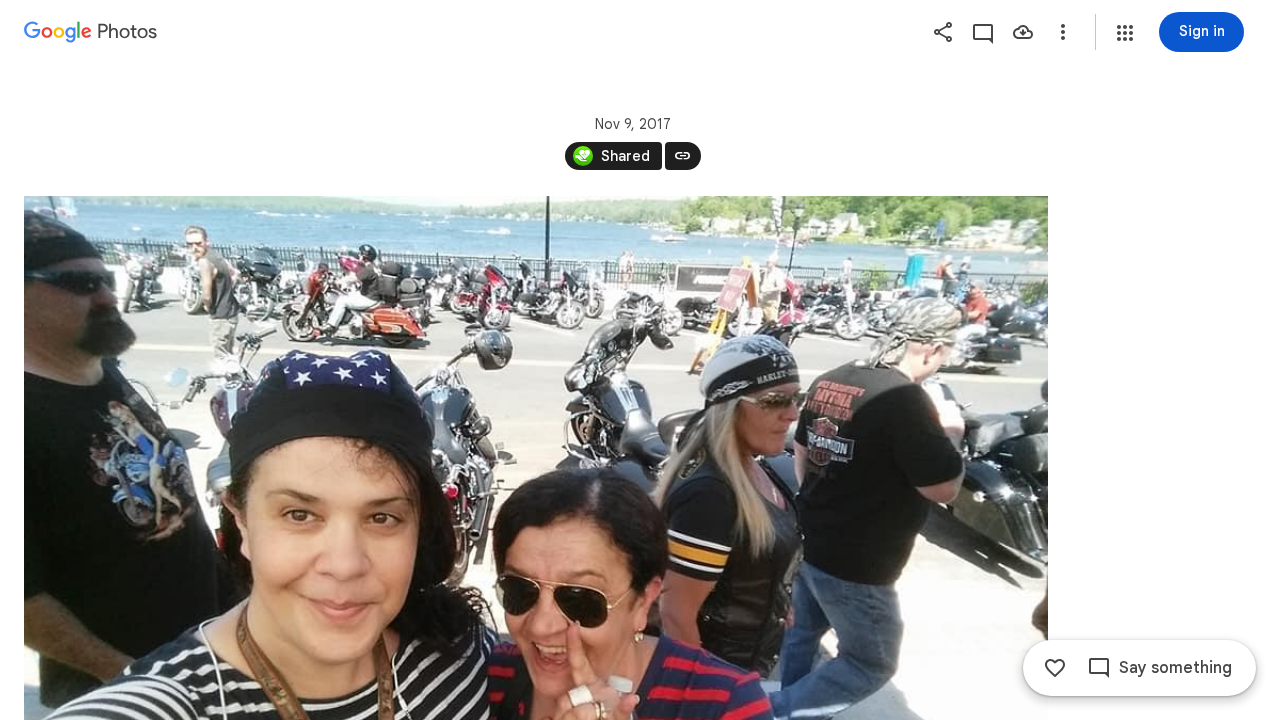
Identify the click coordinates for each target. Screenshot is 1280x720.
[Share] (943, 32)
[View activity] (983, 32)
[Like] (1055, 668)
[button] (1125, 33)
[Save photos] (1023, 32)
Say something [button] (1175, 668)
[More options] (1063, 32)
